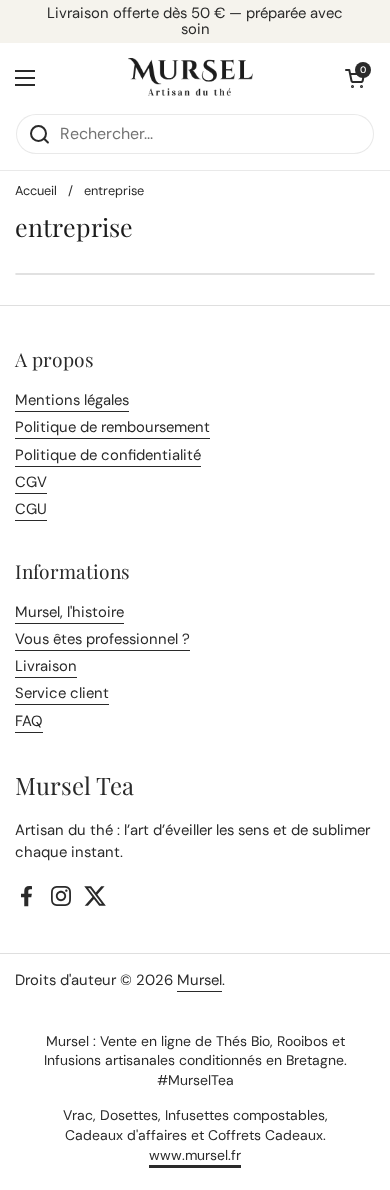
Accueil (36, 190)
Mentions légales (72, 400)
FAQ (29, 721)
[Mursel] (190, 78)
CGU (31, 509)
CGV (31, 482)
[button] (355, 78)
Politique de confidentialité (108, 455)
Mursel (199, 980)
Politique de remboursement (112, 427)
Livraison (46, 666)
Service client (62, 693)
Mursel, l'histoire (69, 612)
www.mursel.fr (195, 1155)
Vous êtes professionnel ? (102, 639)
